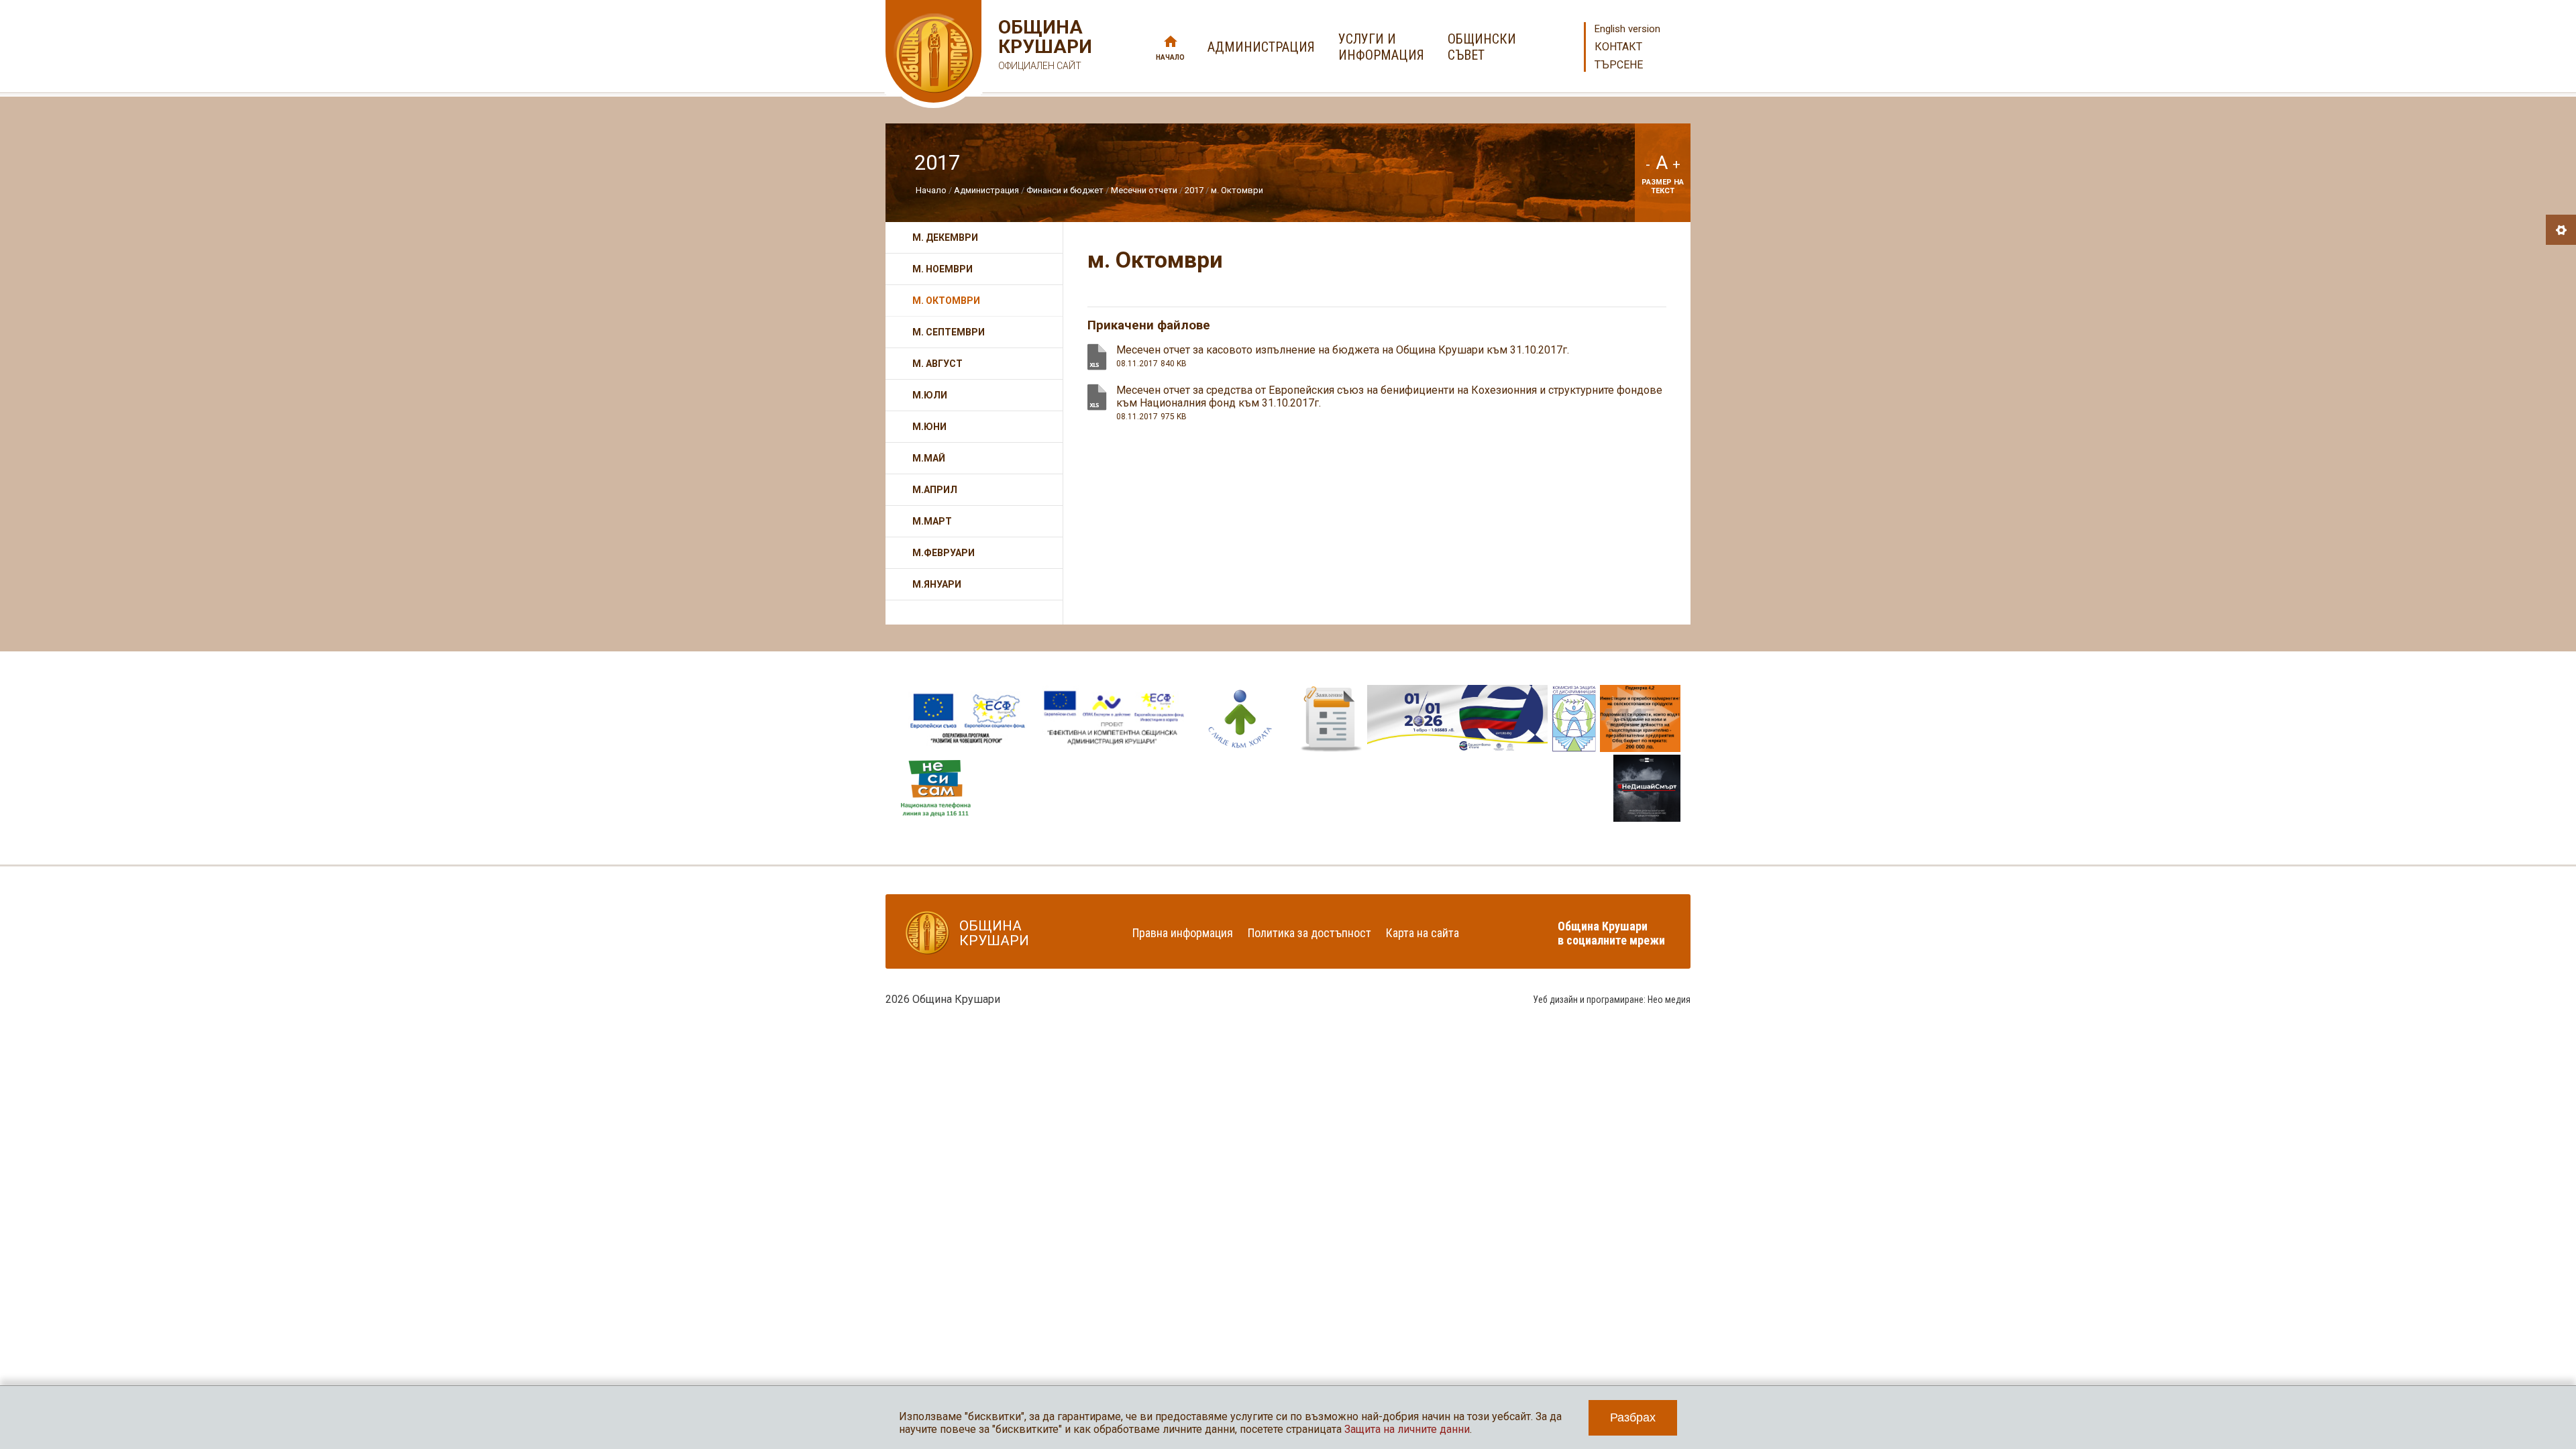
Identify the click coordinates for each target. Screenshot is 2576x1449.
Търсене (1619, 65)
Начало (1170, 57)
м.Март (932, 521)
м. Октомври (1237, 190)
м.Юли (930, 395)
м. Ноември (943, 269)
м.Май (929, 458)
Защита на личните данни (1407, 1429)
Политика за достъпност (1309, 933)
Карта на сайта (1423, 933)
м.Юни (929, 427)
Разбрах (1633, 1417)
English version (1627, 29)
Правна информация (1183, 933)
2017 (1194, 190)
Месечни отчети (1144, 190)
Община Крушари (1043, 44)
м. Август (937, 364)
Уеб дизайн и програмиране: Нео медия (1612, 1000)
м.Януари (937, 584)
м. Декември (945, 237)
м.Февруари (944, 553)
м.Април (935, 490)
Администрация (986, 190)
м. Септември (949, 332)
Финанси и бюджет (1065, 190)
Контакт (1618, 47)
